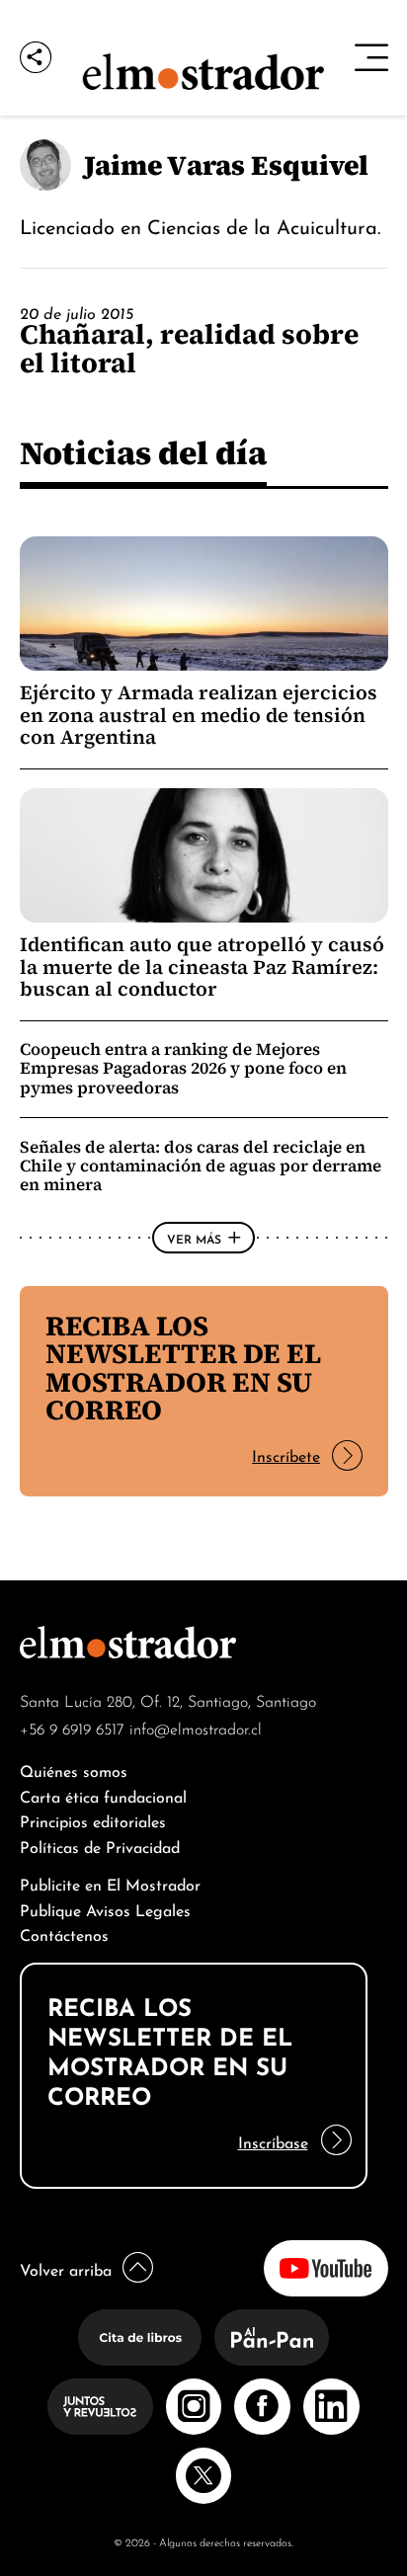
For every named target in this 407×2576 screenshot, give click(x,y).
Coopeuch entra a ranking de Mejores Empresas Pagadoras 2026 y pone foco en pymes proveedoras (183, 1068)
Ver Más (194, 1238)
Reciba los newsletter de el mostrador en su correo (183, 1368)
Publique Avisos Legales (105, 1909)
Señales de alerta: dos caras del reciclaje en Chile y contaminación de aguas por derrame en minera (201, 1166)
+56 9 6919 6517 (72, 1728)
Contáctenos (64, 1933)
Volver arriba (66, 2268)
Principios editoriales (93, 1820)
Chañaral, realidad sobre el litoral (189, 348)
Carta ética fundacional (103, 1795)
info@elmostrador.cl (196, 1728)
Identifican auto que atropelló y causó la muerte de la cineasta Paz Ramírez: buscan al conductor (202, 966)
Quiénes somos (74, 1770)
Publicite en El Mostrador (110, 1883)
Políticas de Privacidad (100, 1846)
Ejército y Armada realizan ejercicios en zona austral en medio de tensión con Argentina (199, 715)
